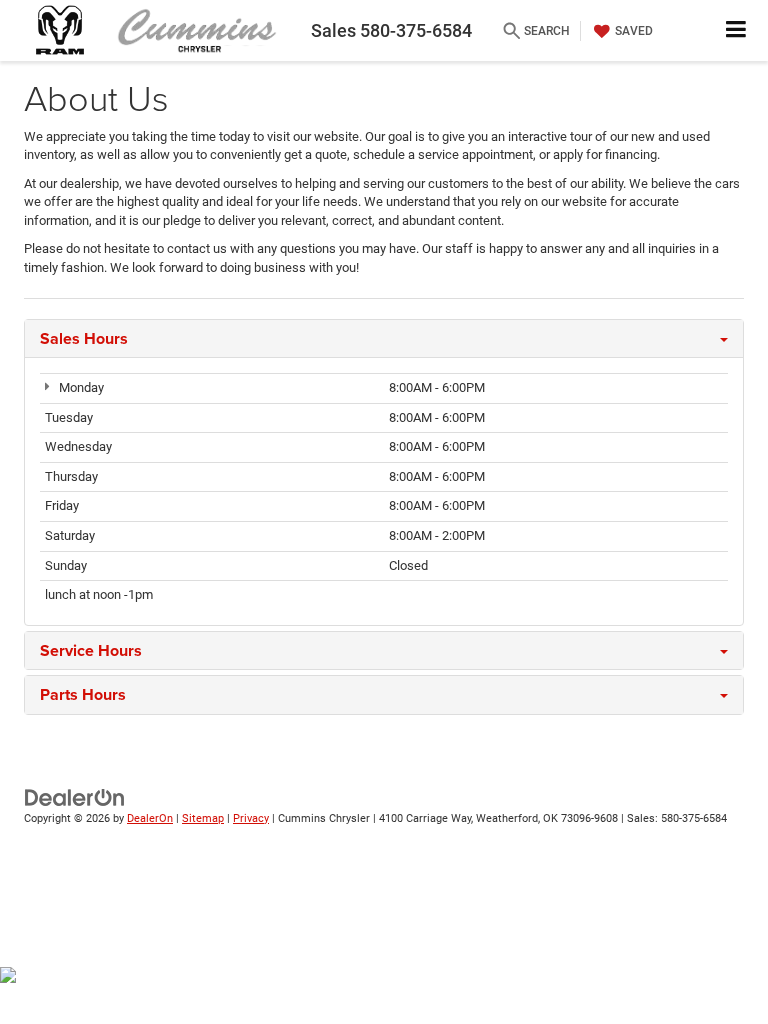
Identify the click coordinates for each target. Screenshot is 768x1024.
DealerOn (150, 818)
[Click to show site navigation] (736, 30)
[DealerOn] (75, 796)
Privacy (251, 818)
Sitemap (203, 818)
